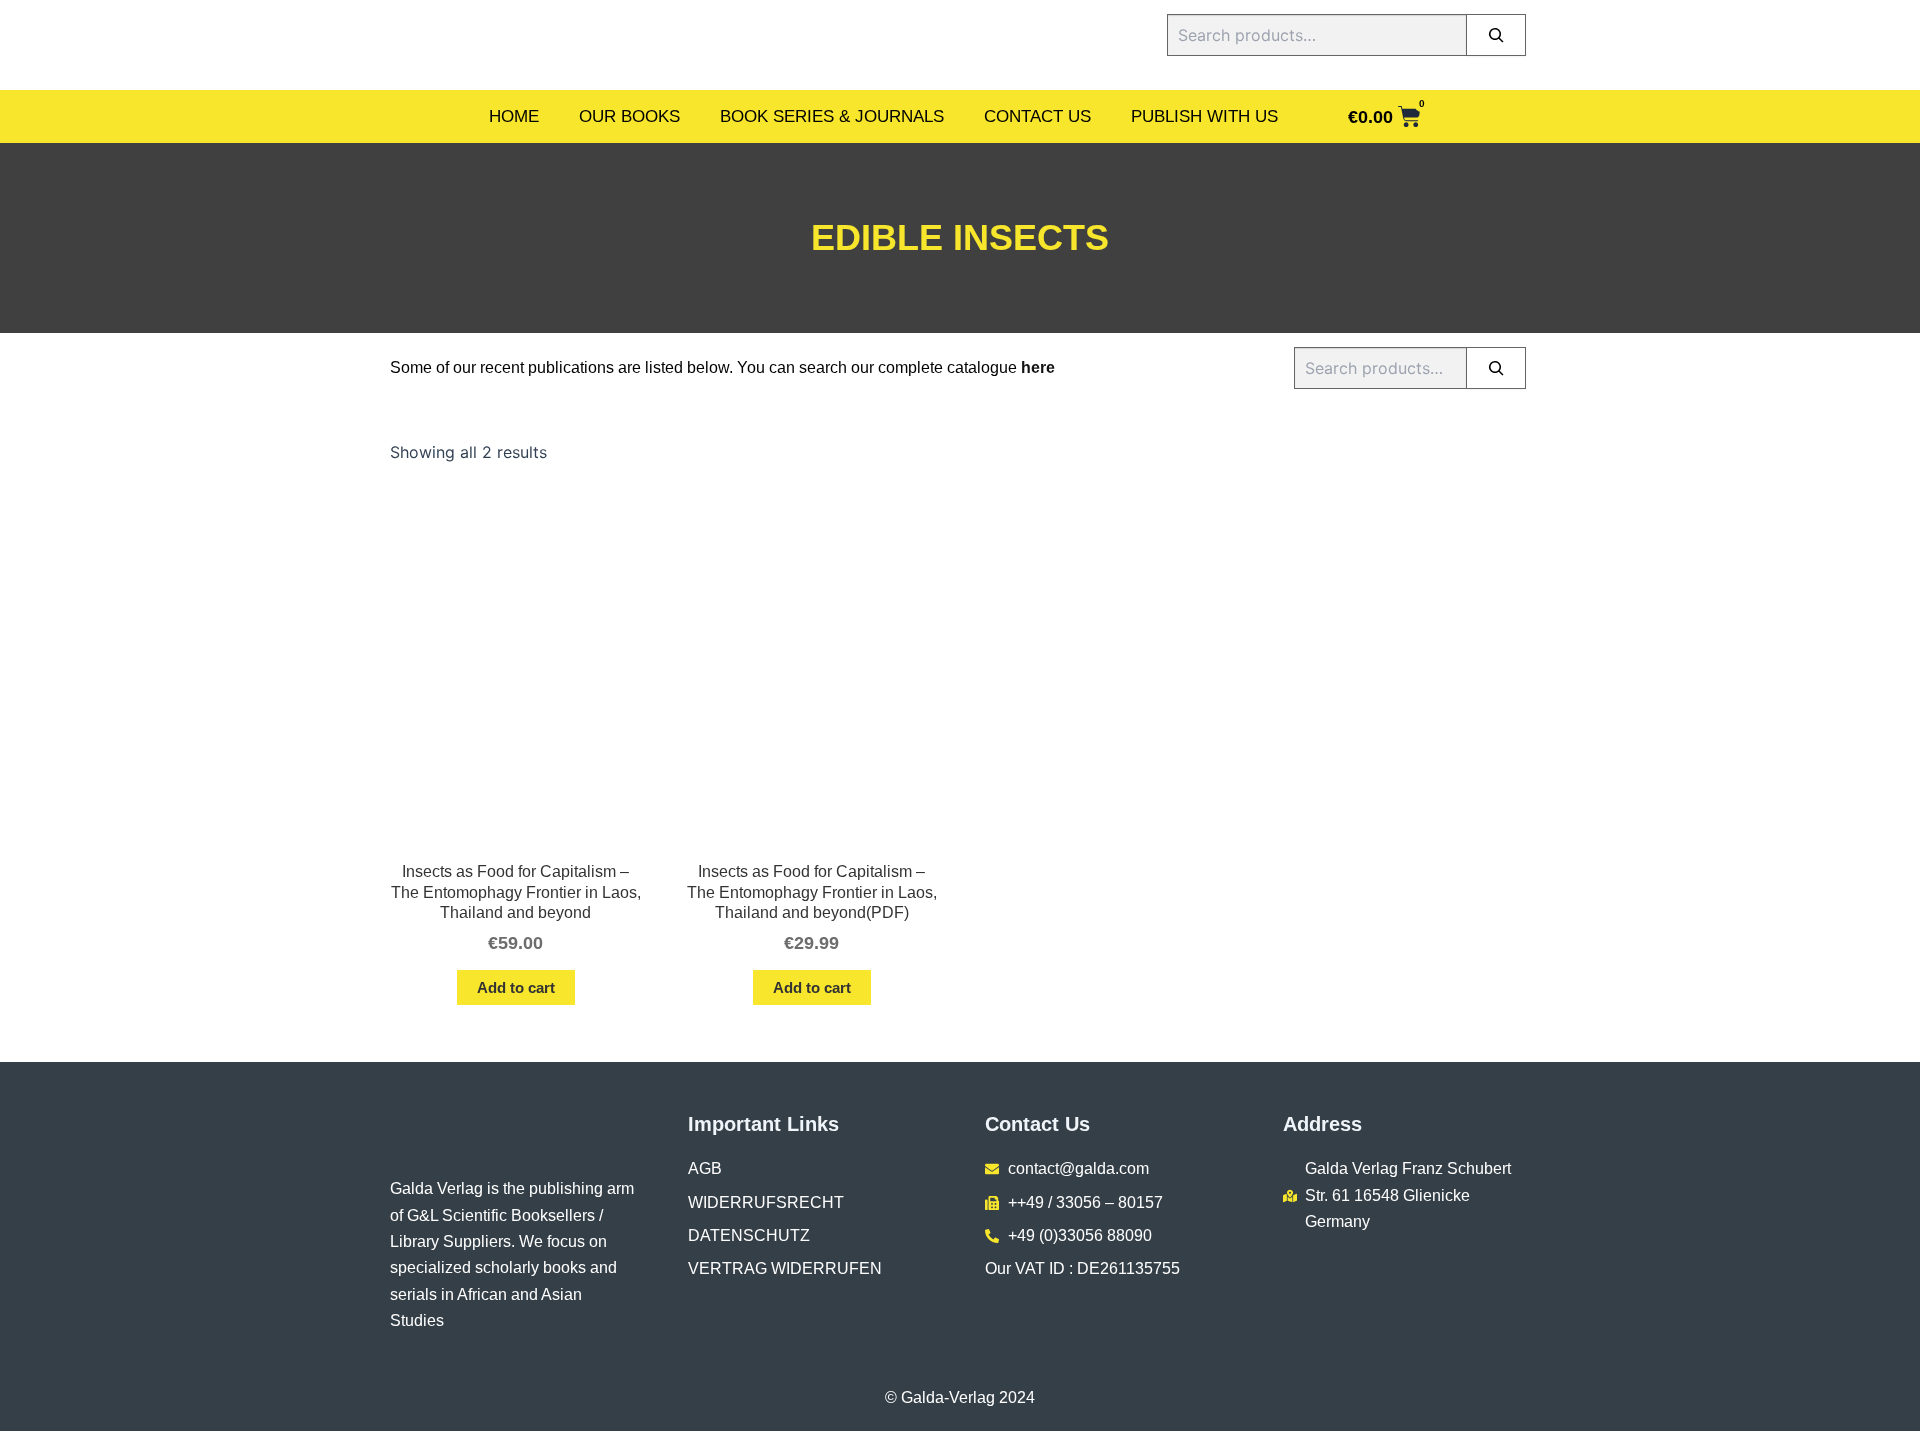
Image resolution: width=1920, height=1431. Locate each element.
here (1038, 367)
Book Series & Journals (832, 116)
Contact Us (1037, 116)
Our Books (629, 116)
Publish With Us (1204, 116)
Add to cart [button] (516, 987)
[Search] (1496, 35)
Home (514, 116)
